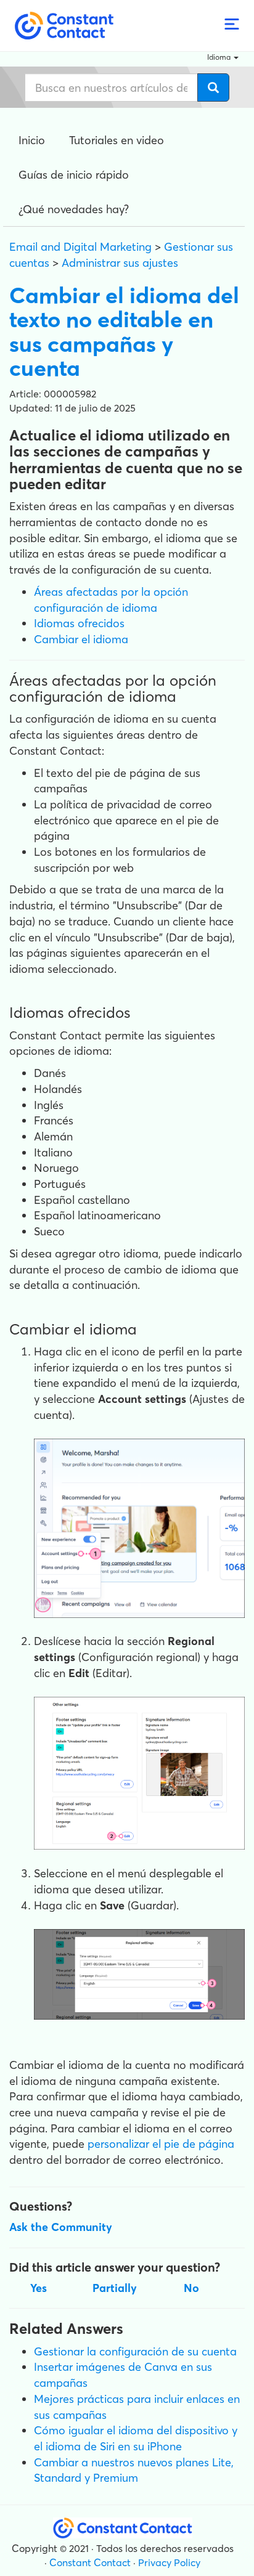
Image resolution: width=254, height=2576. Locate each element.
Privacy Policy (169, 2562)
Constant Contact (90, 2562)
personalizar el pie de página (161, 2144)
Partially (115, 2288)
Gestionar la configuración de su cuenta (135, 2351)
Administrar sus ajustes (120, 263)
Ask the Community (61, 2227)
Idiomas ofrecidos (79, 623)
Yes (39, 2288)
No (191, 2288)
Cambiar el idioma (81, 639)
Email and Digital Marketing (80, 247)
